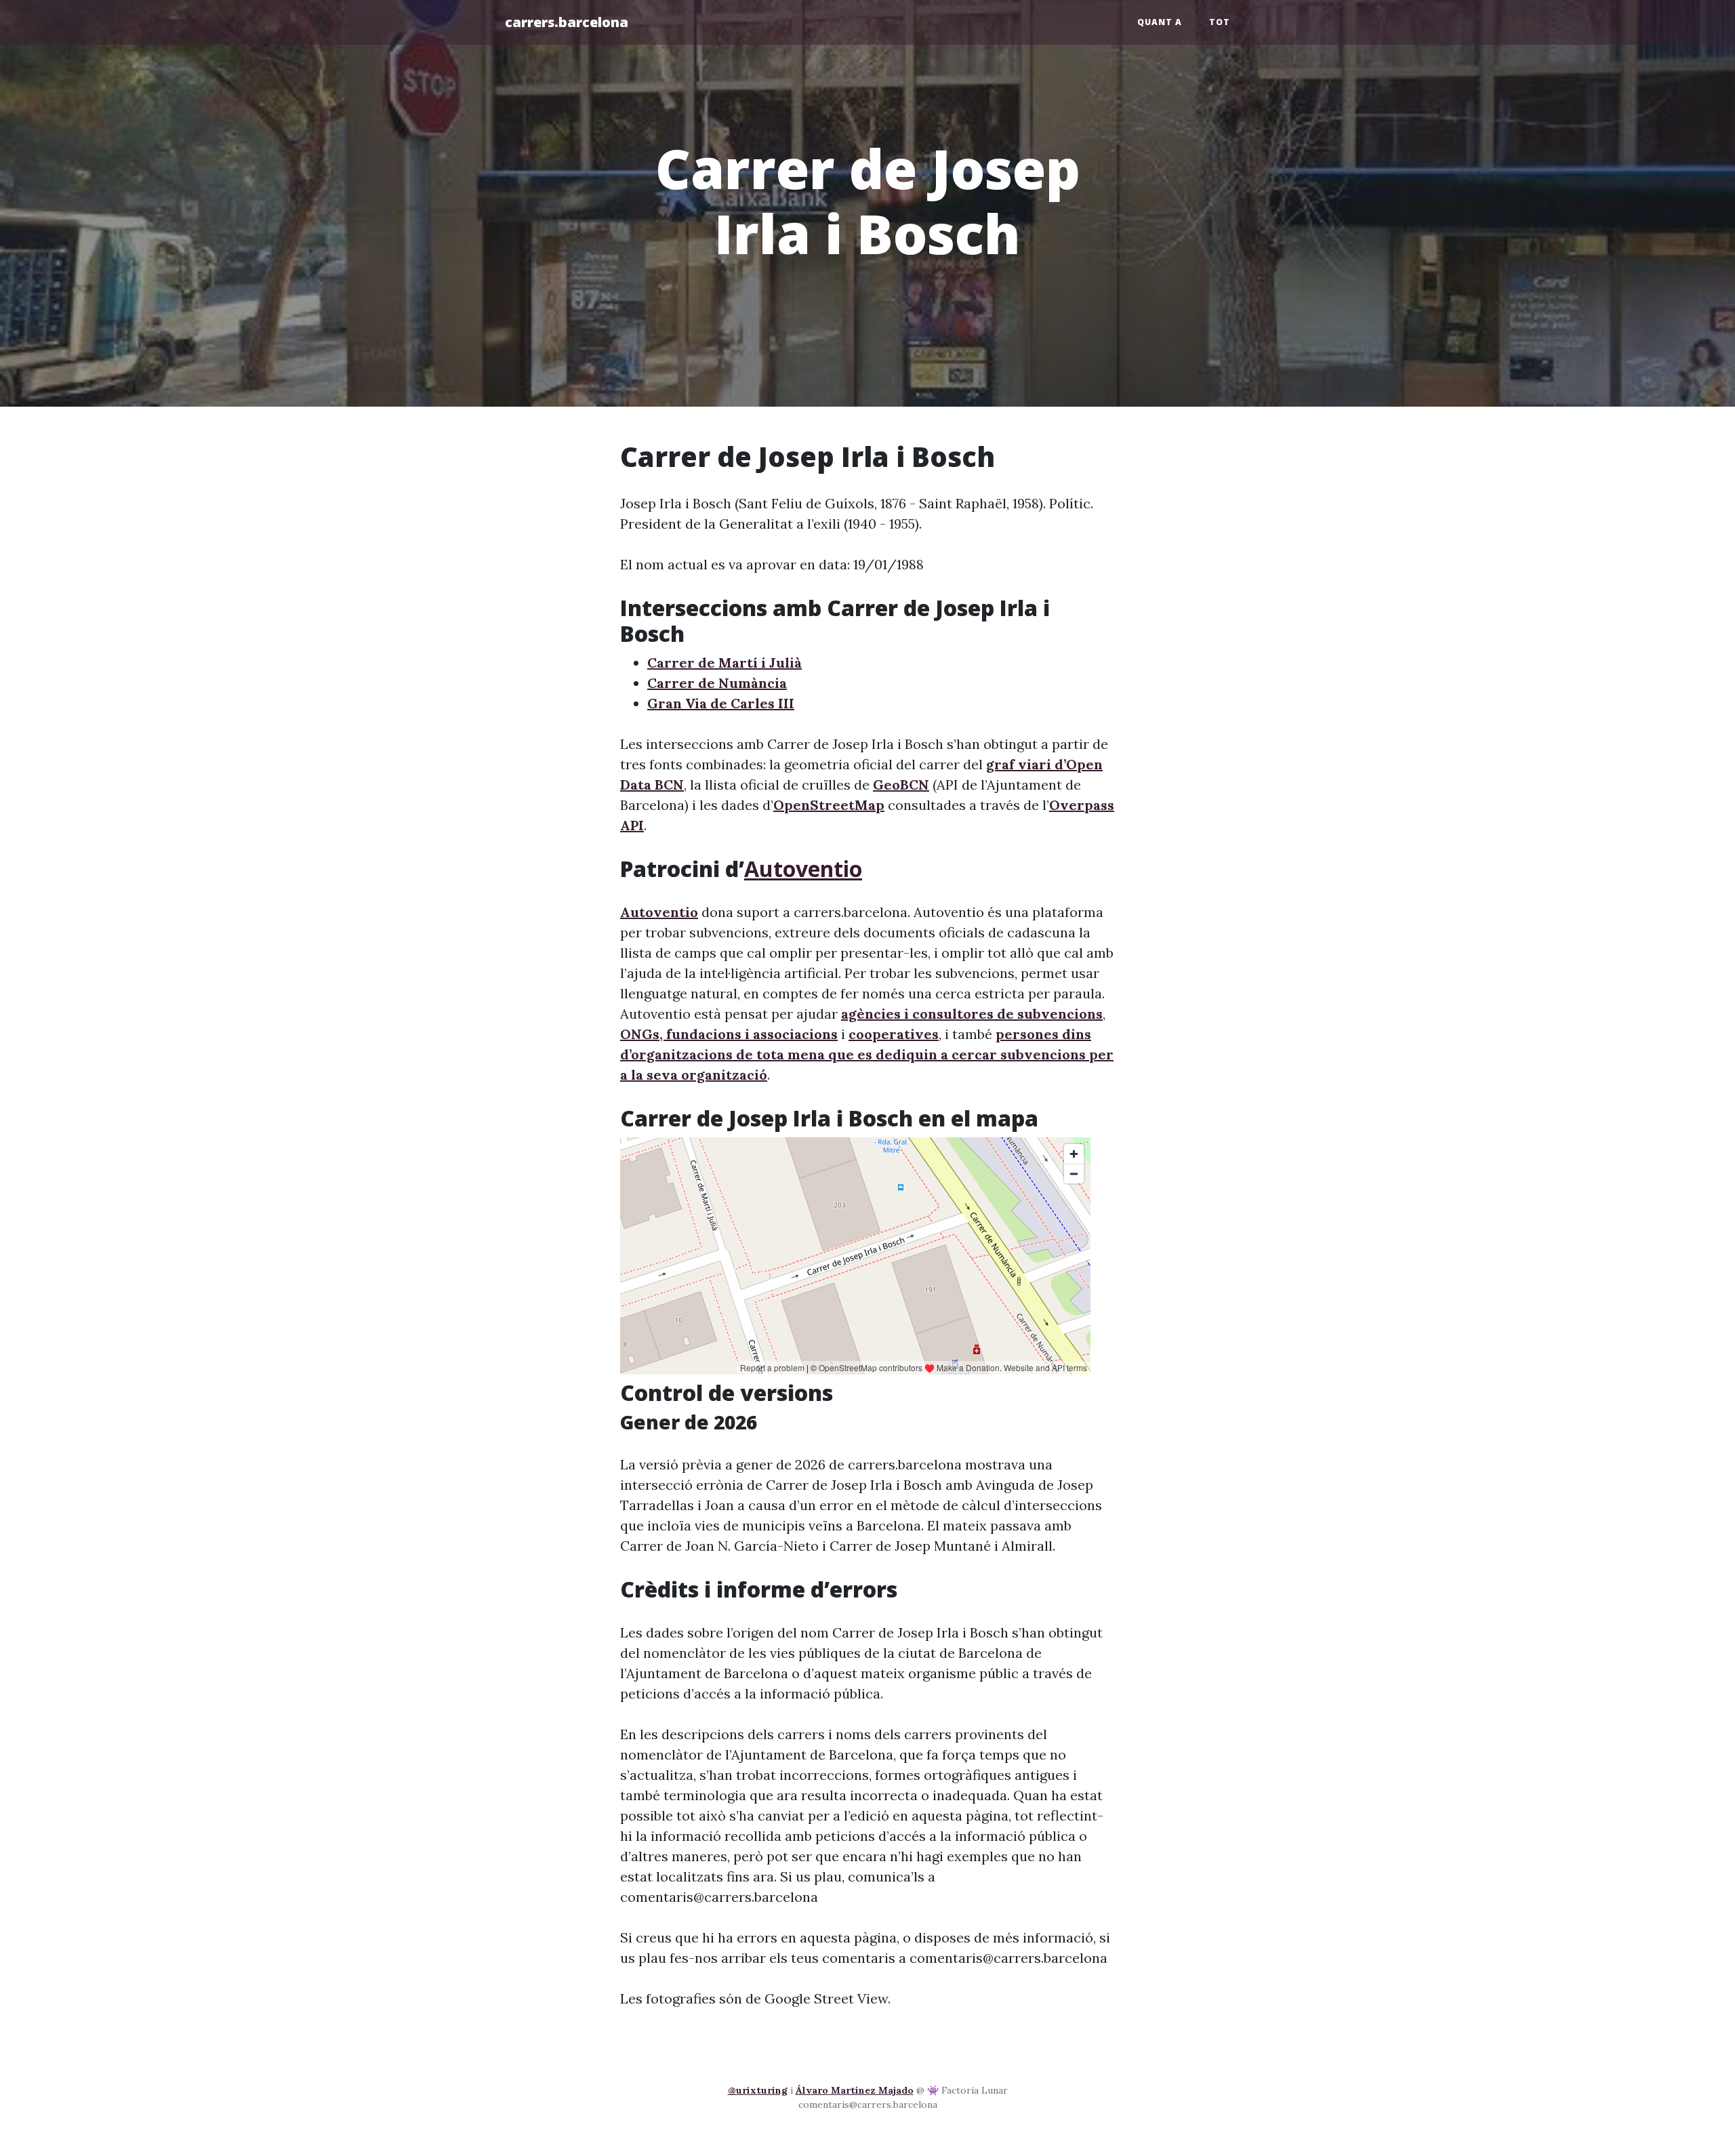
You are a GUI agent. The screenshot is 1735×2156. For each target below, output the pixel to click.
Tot (1220, 22)
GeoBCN (901, 785)
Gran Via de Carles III (721, 703)
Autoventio (803, 869)
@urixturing (758, 2090)
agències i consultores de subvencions (972, 1014)
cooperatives (894, 1034)
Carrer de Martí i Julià (724, 663)
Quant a (1160, 22)
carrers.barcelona (567, 22)
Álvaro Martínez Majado (855, 2090)
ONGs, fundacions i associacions (729, 1034)
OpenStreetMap (829, 805)
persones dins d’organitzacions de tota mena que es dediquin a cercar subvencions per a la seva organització (867, 1054)
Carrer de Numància (717, 683)
